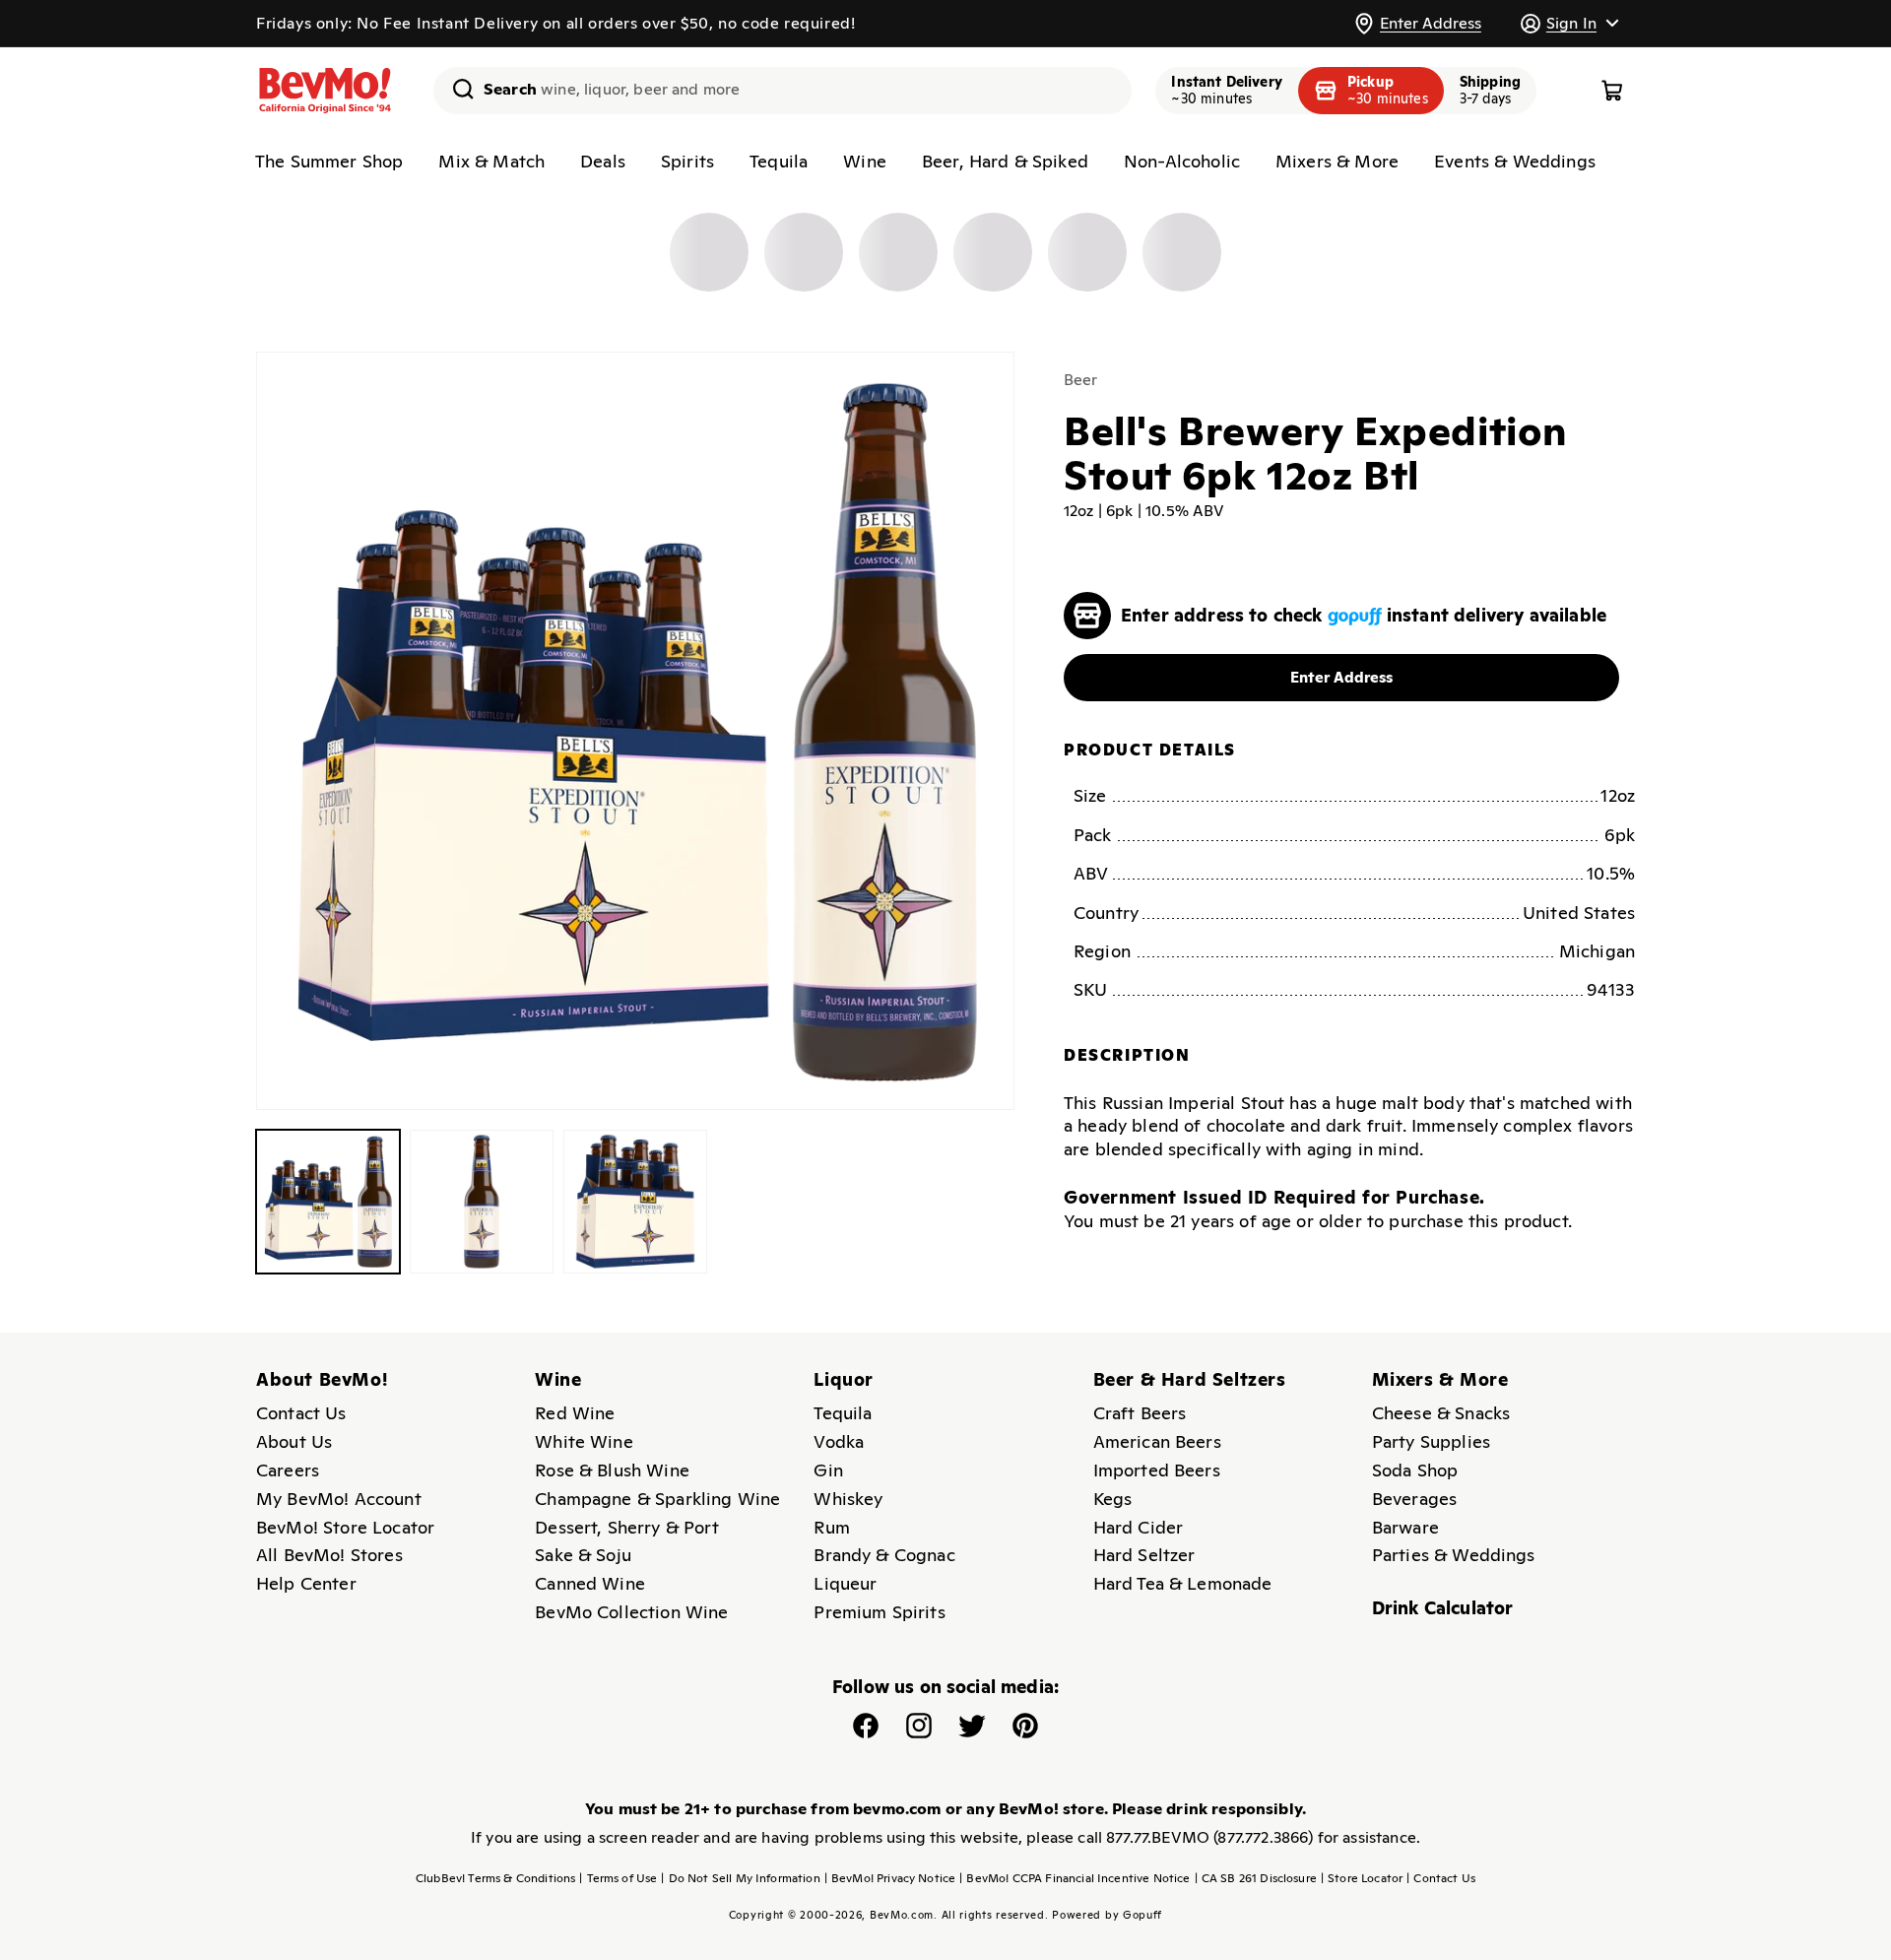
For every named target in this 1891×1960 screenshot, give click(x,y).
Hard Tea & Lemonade (1183, 1583)
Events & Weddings (1515, 161)
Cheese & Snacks (1441, 1413)
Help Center (306, 1583)
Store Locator (1362, 1878)
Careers (288, 1470)
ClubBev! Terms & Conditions (495, 1878)
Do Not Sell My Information (740, 1878)
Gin (828, 1470)
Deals (603, 161)
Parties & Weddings (1454, 1555)
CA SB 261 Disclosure (1256, 1878)
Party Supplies (1431, 1441)
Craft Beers (1140, 1413)
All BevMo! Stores (329, 1555)
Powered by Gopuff (1107, 1915)
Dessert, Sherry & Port (627, 1527)
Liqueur (845, 1583)
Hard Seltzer (1144, 1555)
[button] (1569, 23)
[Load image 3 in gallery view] (635, 1202)
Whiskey (848, 1499)
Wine (865, 161)
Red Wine (575, 1413)
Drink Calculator (1443, 1608)
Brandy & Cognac (884, 1555)
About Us (294, 1441)
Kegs (1113, 1499)
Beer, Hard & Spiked (1005, 161)
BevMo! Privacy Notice (890, 1878)
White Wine (584, 1441)
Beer (1081, 380)
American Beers (1157, 1441)
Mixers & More (1337, 161)
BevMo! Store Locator (345, 1527)
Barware (1405, 1527)
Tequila (779, 161)
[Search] (456, 89)
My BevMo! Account (339, 1499)
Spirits (687, 161)
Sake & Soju (583, 1555)
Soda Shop (1415, 1470)
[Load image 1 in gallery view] (328, 1202)
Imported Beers (1157, 1470)
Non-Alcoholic (1182, 161)
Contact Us (301, 1413)
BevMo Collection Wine (631, 1612)
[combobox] (782, 91)
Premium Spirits (879, 1612)
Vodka (839, 1441)
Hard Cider (1139, 1527)
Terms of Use (618, 1878)
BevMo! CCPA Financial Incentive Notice (1075, 1878)
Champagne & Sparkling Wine (657, 1499)
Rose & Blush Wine (612, 1470)
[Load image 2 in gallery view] (482, 1202)
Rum (831, 1527)
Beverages (1414, 1499)
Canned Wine (590, 1583)
